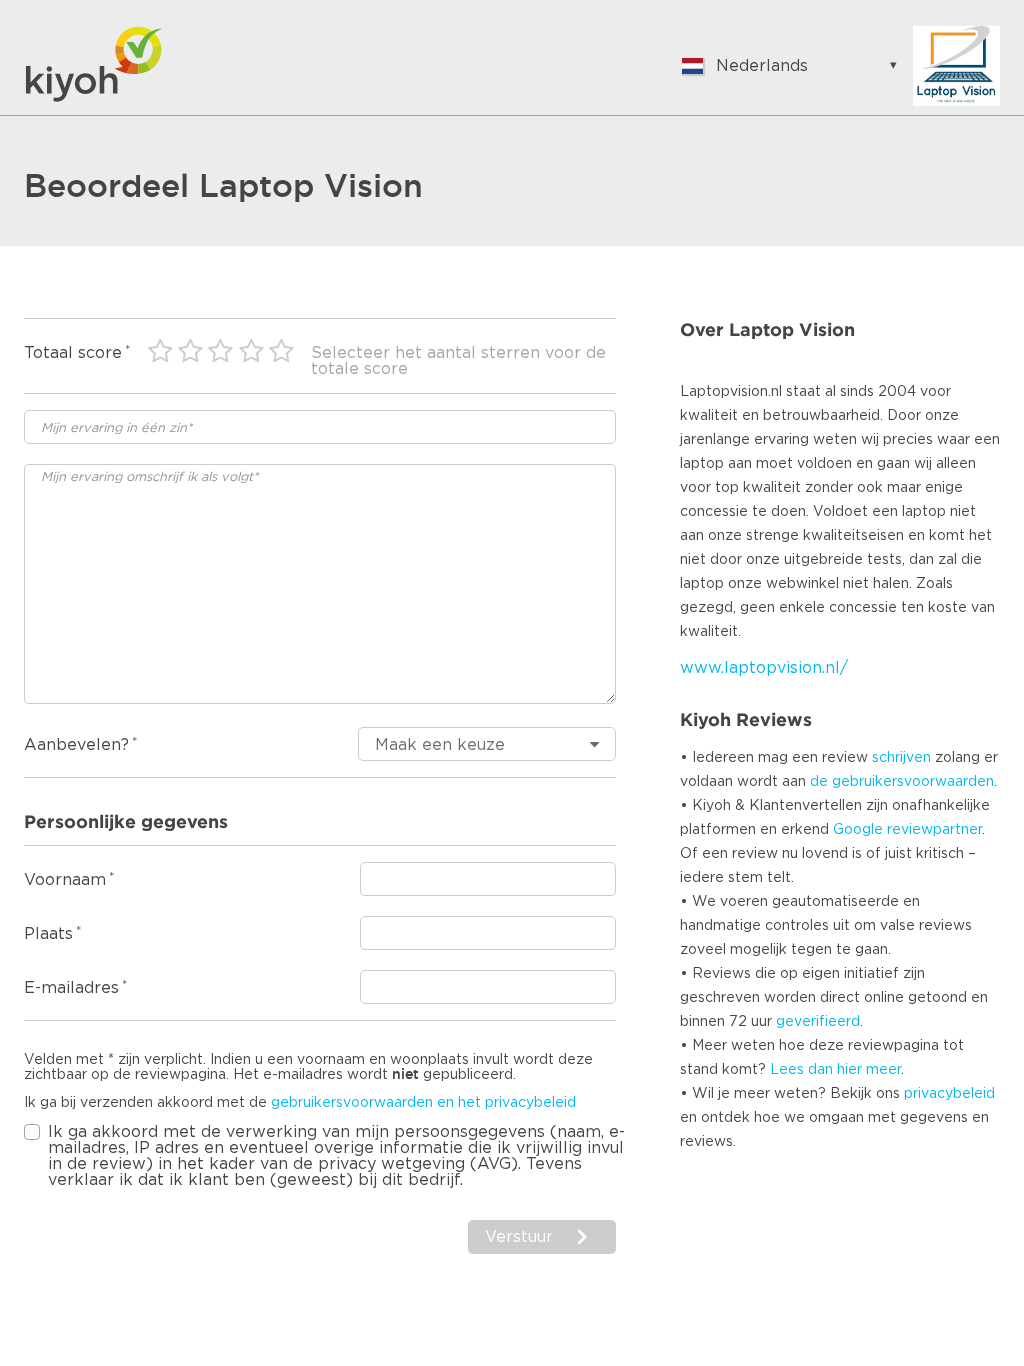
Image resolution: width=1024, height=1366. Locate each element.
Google (858, 830)
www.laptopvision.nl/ (764, 668)
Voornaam (65, 880)
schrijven (901, 758)
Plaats (48, 934)
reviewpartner (934, 830)
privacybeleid (949, 1094)
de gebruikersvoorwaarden (902, 782)
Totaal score (73, 353)
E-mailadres (71, 988)
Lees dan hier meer (835, 1070)
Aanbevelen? (76, 745)
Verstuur (519, 1237)
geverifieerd (818, 1022)
